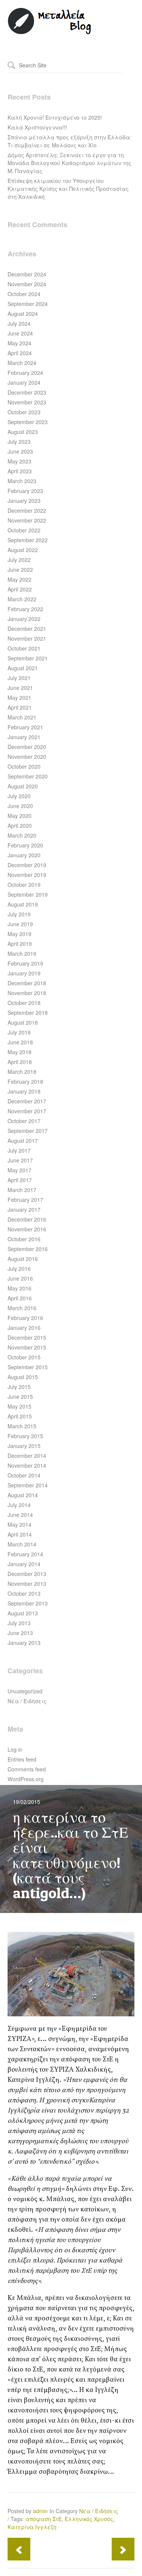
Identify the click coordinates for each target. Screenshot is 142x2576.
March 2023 (22, 481)
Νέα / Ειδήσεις (27, 1701)
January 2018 (24, 1091)
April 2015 (20, 1416)
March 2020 (22, 835)
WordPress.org (26, 1779)
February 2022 (25, 609)
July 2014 (19, 1505)
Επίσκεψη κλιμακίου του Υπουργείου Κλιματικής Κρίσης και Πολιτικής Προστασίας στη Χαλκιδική (68, 189)
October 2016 (24, 1239)
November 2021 (27, 638)
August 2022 (23, 550)
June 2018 (20, 1042)
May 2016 (20, 1288)
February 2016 (25, 1318)
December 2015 (27, 1337)
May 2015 (20, 1406)
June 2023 (20, 451)
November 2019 (27, 875)
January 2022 (24, 619)
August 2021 (23, 668)
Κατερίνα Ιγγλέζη (32, 2527)
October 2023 (24, 412)
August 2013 (23, 1613)
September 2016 (28, 1249)
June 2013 (20, 1633)
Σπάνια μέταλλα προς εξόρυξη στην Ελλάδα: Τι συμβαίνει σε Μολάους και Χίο (69, 141)
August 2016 (23, 1259)
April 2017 (20, 1180)
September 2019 (28, 894)
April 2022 (20, 589)
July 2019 (19, 914)
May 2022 (20, 579)
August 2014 (23, 1495)
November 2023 (27, 402)
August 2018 (23, 1022)
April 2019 (20, 944)
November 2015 (27, 1347)
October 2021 (24, 648)
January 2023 (24, 501)
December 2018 (27, 983)
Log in (15, 1749)
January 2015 (24, 1446)
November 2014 (27, 1465)
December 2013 (27, 1574)
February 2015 (25, 1436)
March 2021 (22, 717)
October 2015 (24, 1357)
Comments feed (27, 1769)
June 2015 (20, 1396)
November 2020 (27, 757)
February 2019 (25, 963)
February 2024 (25, 373)
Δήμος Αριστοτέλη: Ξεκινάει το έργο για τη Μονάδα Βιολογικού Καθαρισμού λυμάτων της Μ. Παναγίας (69, 163)
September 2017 (28, 1131)
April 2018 (20, 1062)
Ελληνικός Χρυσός (89, 2519)
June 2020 (20, 806)
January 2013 (24, 1643)
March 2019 (22, 953)
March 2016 (22, 1308)
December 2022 (27, 510)
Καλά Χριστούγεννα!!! (37, 127)
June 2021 (20, 688)
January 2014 (24, 1564)
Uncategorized (25, 1691)
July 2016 (19, 1268)
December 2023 (27, 392)
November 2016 (27, 1229)
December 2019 (27, 865)
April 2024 (20, 353)
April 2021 (20, 707)
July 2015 (19, 1387)
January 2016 (24, 1328)
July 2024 (19, 323)
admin (40, 2511)
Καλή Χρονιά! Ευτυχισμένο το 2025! (55, 117)
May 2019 (20, 934)
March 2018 (22, 1072)
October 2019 (24, 885)
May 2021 (20, 697)
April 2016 (20, 1298)
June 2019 (20, 924)
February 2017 (25, 1200)
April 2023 (20, 471)
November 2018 (27, 993)
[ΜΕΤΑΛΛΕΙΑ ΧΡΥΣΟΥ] (50, 33)
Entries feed (22, 1759)
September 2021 (28, 658)
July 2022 (19, 560)
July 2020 (19, 796)
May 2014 (20, 1524)
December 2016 (27, 1219)
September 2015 (28, 1367)
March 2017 (22, 1190)
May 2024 (20, 343)
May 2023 (20, 461)
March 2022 (22, 599)
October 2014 (24, 1475)
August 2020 (23, 786)
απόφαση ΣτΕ (44, 2519)
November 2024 (27, 284)
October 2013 (24, 1593)
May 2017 (20, 1170)
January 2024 (24, 382)
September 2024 (28, 304)
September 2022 (28, 540)
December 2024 (27, 274)
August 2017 (23, 1141)
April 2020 (20, 825)
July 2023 (19, 442)
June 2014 (20, 1515)
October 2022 (24, 530)
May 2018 (20, 1052)
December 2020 (27, 747)
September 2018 (28, 1013)
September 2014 (28, 1485)
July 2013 (19, 1623)
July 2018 (19, 1032)
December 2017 (27, 1101)
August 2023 (23, 432)
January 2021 (24, 737)
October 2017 (24, 1121)
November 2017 (27, 1111)
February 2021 (25, 727)
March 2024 (22, 363)
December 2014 (27, 1456)
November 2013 (27, 1584)
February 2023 (25, 491)
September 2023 (28, 422)
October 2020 (24, 766)
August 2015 (23, 1377)
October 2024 (24, 294)
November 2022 (27, 520)
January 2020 (24, 855)
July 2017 (19, 1150)
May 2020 (20, 816)
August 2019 (23, 904)
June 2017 (20, 1160)
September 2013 (28, 1603)
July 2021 (19, 678)
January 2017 (24, 1209)
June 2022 (20, 569)
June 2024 (20, 333)
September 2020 (28, 776)
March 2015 (22, 1426)
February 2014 (25, 1554)
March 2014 (22, 1544)
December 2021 (27, 629)
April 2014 (20, 1534)
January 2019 (24, 973)
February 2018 (25, 1081)
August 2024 (23, 314)
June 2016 (20, 1278)
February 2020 (25, 845)
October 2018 (24, 1003)
